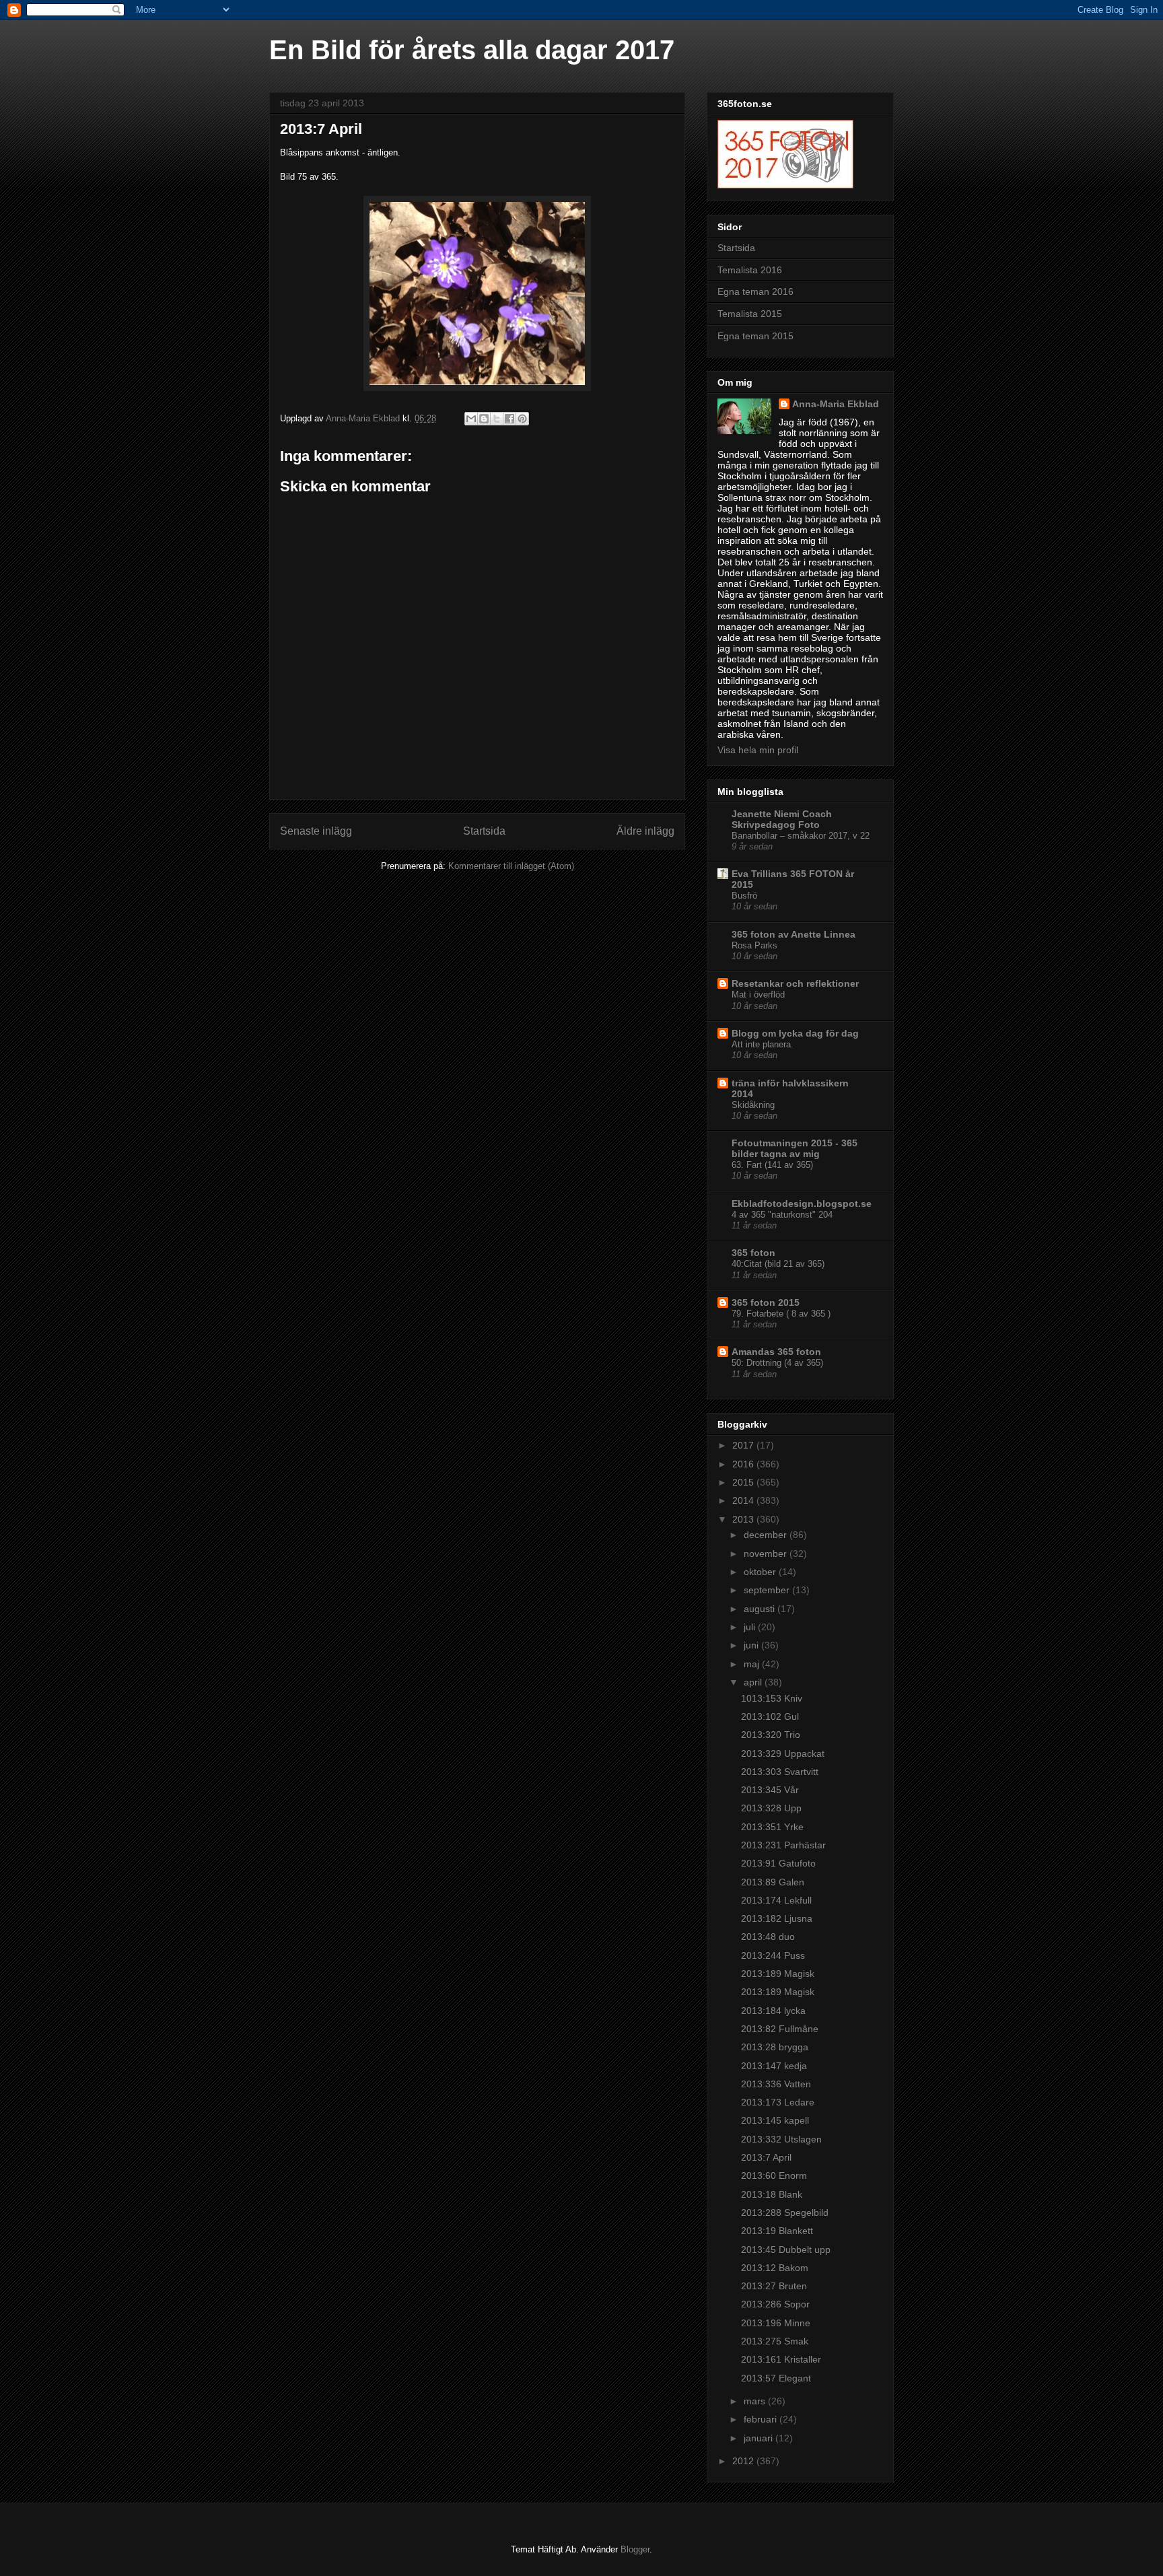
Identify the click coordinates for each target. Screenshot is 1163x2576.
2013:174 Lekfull (776, 1900)
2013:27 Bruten (774, 2286)
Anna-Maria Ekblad (836, 404)
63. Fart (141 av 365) (772, 1165)
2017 (744, 1445)
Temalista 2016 (750, 270)
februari (762, 2419)
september (768, 1590)
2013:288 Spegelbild (785, 2213)
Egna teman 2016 (755, 291)
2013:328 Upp (771, 1808)
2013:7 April (766, 2157)
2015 (744, 1482)
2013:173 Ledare (778, 2102)
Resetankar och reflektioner (795, 983)
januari (760, 2438)
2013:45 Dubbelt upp (786, 2250)
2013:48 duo (768, 1937)
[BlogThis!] (484, 419)
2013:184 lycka (773, 2011)
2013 (744, 1519)
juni (752, 1645)
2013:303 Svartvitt (780, 1772)
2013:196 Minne (776, 2323)
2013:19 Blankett (777, 2231)
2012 (744, 2461)
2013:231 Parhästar (783, 1845)
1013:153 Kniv (772, 1698)
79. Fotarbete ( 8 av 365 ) (781, 1314)
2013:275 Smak (775, 2341)
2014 (744, 1500)
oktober (761, 1572)
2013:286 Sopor (775, 2304)
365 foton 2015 (766, 1302)
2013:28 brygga (775, 2047)
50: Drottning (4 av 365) (777, 1363)
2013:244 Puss (773, 1955)
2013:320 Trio (771, 1735)
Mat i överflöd (758, 995)
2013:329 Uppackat (783, 1753)
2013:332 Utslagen (781, 2139)
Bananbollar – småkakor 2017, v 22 (801, 836)
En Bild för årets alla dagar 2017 (472, 50)
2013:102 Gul (770, 1716)
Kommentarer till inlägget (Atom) (511, 866)
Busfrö (744, 896)
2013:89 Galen (773, 1882)
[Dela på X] (497, 419)
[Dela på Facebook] (509, 419)
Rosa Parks (754, 945)
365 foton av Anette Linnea (794, 934)
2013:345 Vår (770, 1790)
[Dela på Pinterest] (522, 419)
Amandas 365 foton (776, 1352)
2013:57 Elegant (776, 2378)
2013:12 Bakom (775, 2268)
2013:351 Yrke (772, 1827)
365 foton (753, 1253)
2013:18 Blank (772, 2194)
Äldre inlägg (645, 831)
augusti (761, 1609)
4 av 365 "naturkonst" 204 (782, 1215)
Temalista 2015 (750, 314)
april (754, 1682)
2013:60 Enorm (774, 2175)
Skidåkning (753, 1105)
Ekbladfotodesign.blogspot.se (802, 1204)
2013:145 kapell (775, 2120)
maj (753, 1664)
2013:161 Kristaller (781, 2359)
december (767, 1535)
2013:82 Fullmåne (780, 2029)
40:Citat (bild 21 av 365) (778, 1264)
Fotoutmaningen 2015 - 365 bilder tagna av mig (795, 1148)
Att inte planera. (763, 1044)
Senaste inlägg (316, 831)
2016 (744, 1464)
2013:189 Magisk (778, 1974)
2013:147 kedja (774, 2066)
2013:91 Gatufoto (778, 1863)
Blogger (635, 2549)
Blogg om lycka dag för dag (795, 1033)
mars (756, 2401)
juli (751, 1627)
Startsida (484, 831)
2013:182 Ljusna (777, 1918)
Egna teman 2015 (755, 336)
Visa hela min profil (758, 750)
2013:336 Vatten (776, 2084)
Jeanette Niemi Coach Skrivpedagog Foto (782, 819)
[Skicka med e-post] (471, 419)
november (767, 1554)
